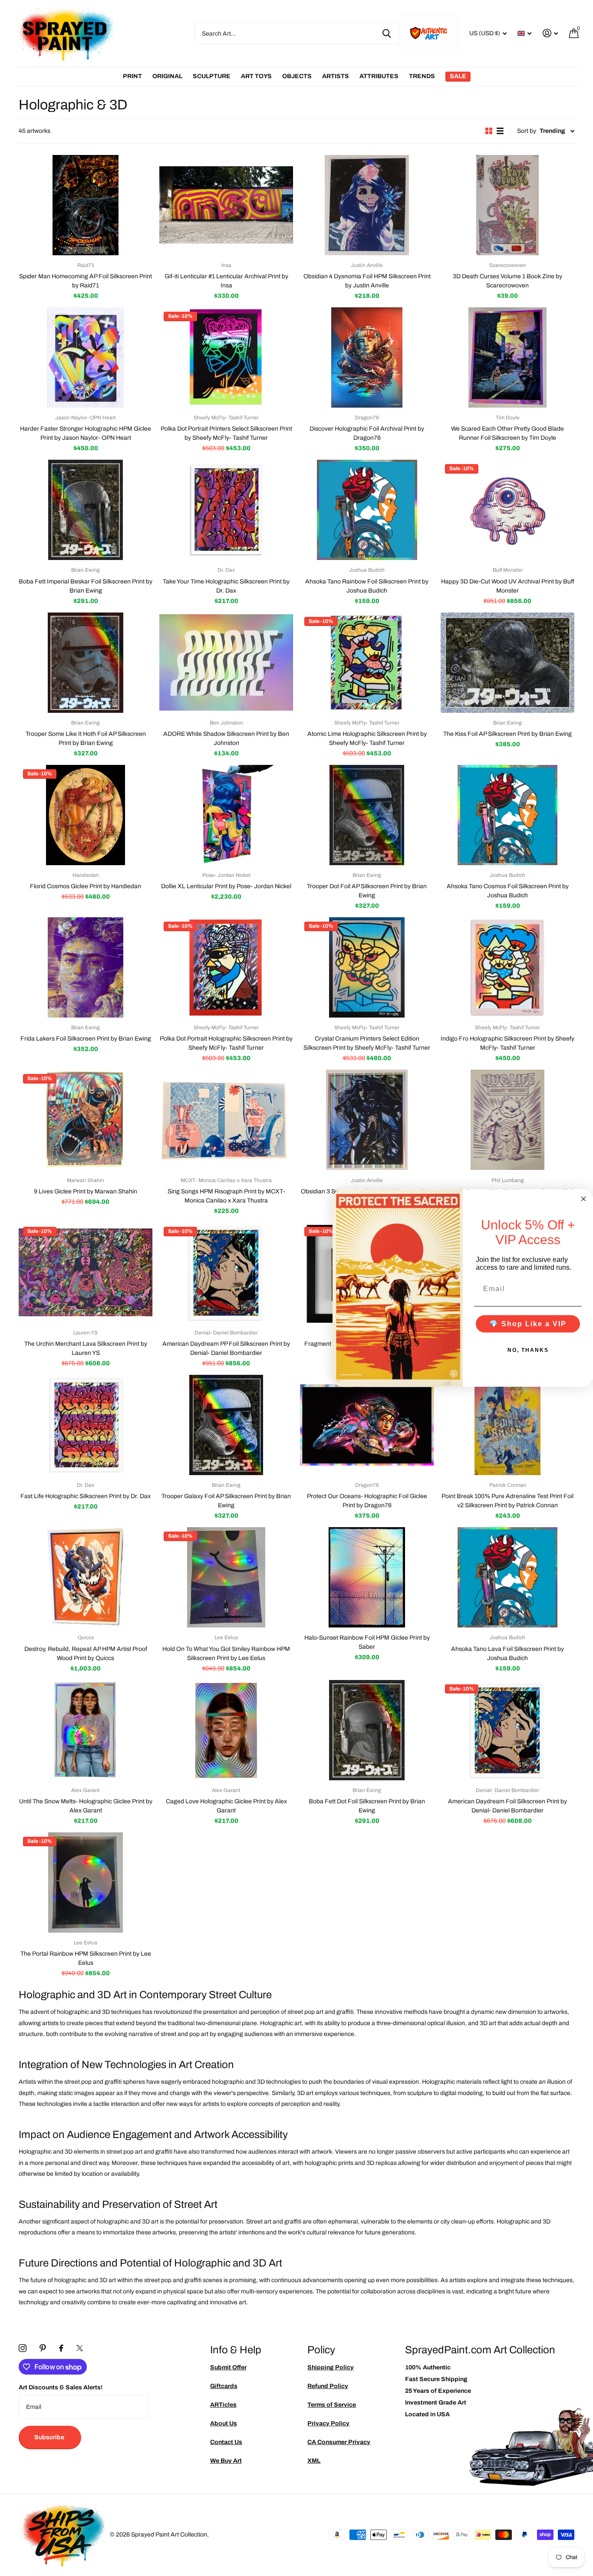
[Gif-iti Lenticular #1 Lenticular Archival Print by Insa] (226, 205)
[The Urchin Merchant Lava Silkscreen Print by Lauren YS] (86, 1273)
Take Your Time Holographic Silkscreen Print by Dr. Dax (226, 586)
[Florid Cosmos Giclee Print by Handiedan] (86, 815)
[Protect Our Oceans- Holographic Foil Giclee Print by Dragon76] (367, 1425)
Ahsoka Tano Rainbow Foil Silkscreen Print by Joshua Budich (367, 586)
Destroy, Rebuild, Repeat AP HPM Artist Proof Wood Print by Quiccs (86, 1654)
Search (387, 33)
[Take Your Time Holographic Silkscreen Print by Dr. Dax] (226, 510)
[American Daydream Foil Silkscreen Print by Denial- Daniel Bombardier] (507, 1730)
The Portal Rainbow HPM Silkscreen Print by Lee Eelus (86, 1958)
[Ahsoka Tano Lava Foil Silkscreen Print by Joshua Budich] (507, 1577)
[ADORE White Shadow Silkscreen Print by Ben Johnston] (226, 663)
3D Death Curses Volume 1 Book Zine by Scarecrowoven (507, 281)
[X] (80, 2348)
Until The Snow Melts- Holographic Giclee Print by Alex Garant (86, 1806)
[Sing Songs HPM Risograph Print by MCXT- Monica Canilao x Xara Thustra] (226, 1120)
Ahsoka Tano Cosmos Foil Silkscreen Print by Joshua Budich (508, 891)
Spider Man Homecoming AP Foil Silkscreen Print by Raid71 (86, 281)
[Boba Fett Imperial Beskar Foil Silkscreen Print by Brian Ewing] (86, 510)
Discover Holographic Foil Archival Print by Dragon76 (367, 433)
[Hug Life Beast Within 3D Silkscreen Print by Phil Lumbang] (507, 1120)
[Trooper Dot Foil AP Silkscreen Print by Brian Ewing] (367, 815)
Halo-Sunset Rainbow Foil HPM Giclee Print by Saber (367, 1642)
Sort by (527, 131)
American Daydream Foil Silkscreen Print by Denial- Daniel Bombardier (507, 1806)
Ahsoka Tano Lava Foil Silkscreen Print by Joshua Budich (507, 1654)
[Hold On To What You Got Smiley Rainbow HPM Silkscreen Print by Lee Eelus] (226, 1577)
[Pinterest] (43, 2348)
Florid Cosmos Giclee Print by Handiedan (86, 886)
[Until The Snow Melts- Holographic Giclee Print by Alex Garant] (86, 1730)
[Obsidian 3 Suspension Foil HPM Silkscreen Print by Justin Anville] (367, 1120)
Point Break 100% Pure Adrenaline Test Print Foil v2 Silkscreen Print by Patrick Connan (507, 1501)
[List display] (500, 131)
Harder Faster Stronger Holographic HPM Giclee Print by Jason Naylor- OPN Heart (86, 433)
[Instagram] (23, 2348)
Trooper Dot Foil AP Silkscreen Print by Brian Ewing (367, 891)
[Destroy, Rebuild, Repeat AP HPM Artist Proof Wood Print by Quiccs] (86, 1577)
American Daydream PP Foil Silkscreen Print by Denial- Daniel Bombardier (226, 1348)
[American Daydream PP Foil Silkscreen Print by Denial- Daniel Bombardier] (226, 1273)
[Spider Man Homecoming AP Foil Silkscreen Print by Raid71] (86, 205)
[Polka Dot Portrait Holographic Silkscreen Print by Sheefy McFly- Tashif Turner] (226, 967)
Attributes (379, 76)
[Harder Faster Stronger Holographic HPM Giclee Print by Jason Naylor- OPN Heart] (86, 357)
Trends (422, 76)
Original (167, 76)
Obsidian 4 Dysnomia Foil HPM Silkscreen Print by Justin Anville (367, 281)
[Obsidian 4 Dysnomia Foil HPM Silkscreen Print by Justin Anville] (367, 205)
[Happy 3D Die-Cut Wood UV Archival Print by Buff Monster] (507, 510)
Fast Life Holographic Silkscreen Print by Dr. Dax (86, 1496)
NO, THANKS (528, 1350)
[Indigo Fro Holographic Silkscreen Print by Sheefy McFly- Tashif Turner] (507, 967)
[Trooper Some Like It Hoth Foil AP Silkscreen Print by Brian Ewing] (86, 663)
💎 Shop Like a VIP (528, 1323)
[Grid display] (489, 131)
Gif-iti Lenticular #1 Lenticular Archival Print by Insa (226, 281)
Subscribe (50, 2437)
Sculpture (212, 76)
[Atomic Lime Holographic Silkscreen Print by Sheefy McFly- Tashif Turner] (367, 663)
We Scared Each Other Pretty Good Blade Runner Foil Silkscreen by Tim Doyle (507, 433)
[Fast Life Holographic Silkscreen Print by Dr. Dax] (86, 1425)
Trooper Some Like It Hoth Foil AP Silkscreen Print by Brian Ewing (86, 738)
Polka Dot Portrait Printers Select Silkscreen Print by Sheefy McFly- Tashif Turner (226, 433)
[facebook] (61, 2348)
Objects (297, 76)
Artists (336, 76)
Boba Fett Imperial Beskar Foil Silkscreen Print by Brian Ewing (86, 586)
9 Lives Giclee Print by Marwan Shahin (86, 1191)
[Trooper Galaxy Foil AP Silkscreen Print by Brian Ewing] (226, 1425)
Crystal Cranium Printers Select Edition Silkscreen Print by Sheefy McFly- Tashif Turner (367, 1043)
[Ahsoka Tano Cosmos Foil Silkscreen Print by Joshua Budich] (507, 815)
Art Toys (256, 76)
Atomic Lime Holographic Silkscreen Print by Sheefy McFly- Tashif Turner (367, 738)
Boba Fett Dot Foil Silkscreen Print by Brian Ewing (367, 1806)
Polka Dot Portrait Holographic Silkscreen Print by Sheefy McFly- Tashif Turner (226, 1043)
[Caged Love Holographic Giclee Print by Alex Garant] (226, 1730)
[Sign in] (550, 33)
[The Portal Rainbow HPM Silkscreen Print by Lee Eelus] (86, 1883)
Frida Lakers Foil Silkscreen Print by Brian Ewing (86, 1039)
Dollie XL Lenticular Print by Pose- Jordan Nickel (226, 886)
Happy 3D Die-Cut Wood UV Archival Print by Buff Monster (508, 586)
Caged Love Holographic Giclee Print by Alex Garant (226, 1806)
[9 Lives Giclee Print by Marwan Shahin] (86, 1120)
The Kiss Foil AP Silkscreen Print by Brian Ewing (507, 734)
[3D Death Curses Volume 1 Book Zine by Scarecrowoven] (507, 205)
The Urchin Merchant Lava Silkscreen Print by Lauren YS (86, 1348)
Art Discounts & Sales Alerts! (61, 2387)
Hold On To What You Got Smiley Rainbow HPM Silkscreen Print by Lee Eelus (226, 1654)
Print (132, 76)
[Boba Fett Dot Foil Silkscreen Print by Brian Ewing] (367, 1730)
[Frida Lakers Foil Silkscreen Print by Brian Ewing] (86, 967)
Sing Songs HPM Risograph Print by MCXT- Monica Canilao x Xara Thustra (226, 1196)
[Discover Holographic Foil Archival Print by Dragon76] (367, 357)
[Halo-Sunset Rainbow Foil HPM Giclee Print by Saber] (367, 1577)
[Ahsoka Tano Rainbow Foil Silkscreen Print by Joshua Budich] (367, 510)
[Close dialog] (583, 1199)
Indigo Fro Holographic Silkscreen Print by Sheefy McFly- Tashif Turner (507, 1043)
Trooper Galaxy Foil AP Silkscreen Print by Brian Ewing (226, 1501)
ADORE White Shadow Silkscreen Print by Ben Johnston (226, 738)
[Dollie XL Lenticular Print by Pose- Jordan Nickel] (226, 815)
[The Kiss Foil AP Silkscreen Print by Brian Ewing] (507, 663)
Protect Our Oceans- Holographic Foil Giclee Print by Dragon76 (367, 1501)
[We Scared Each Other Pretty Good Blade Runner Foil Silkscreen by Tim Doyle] (507, 357)
